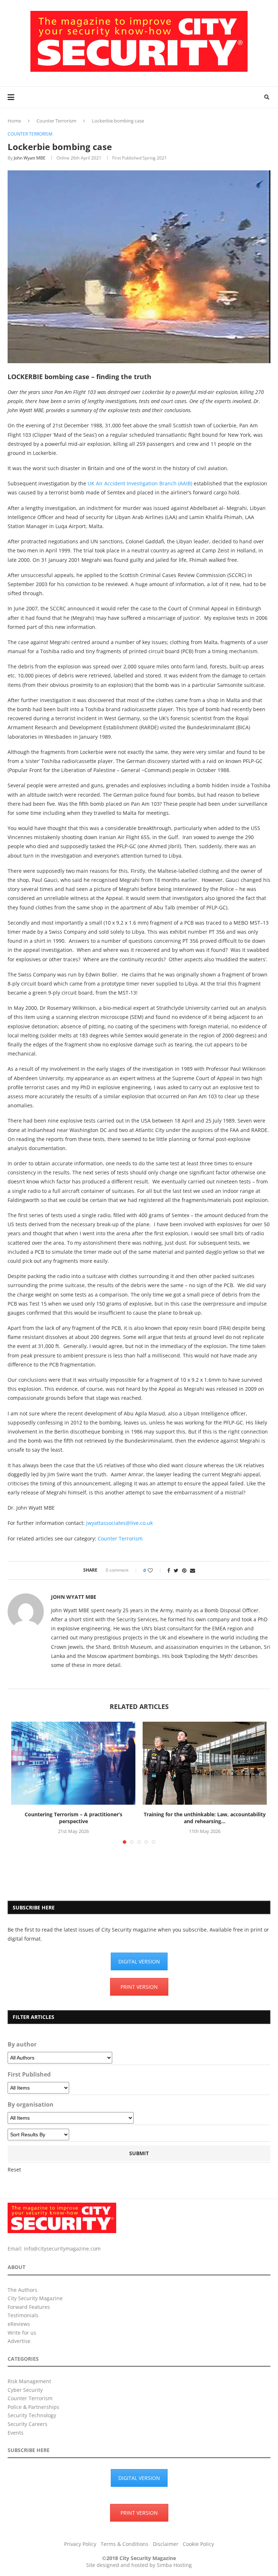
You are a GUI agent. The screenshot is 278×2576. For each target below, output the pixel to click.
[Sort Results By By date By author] (38, 2135)
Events (16, 2433)
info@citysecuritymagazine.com (62, 2249)
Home (14, 121)
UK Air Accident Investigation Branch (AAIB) (140, 483)
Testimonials (23, 2315)
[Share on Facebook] (169, 1570)
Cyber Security (25, 2390)
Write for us (22, 2333)
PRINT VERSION (139, 1987)
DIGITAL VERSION (139, 1961)
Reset (14, 2170)
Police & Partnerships (33, 2407)
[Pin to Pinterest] (184, 1570)
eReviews (19, 2324)
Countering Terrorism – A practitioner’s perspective (73, 1818)
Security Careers (28, 2424)
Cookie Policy (198, 2544)
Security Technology (32, 2415)
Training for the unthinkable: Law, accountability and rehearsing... (205, 1818)
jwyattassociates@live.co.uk (119, 1523)
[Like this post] (155, 1570)
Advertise (19, 2341)
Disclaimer (166, 2544)
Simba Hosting (174, 2565)
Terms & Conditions (125, 2544)
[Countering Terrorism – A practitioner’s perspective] (73, 1763)
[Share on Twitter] (176, 1570)
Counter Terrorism (56, 121)
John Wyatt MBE (30, 158)
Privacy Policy (80, 2544)
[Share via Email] (193, 1570)
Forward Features (29, 2307)
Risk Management (29, 2381)
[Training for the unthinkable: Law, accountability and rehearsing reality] (205, 1763)
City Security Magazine (35, 2298)
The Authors (22, 2290)
